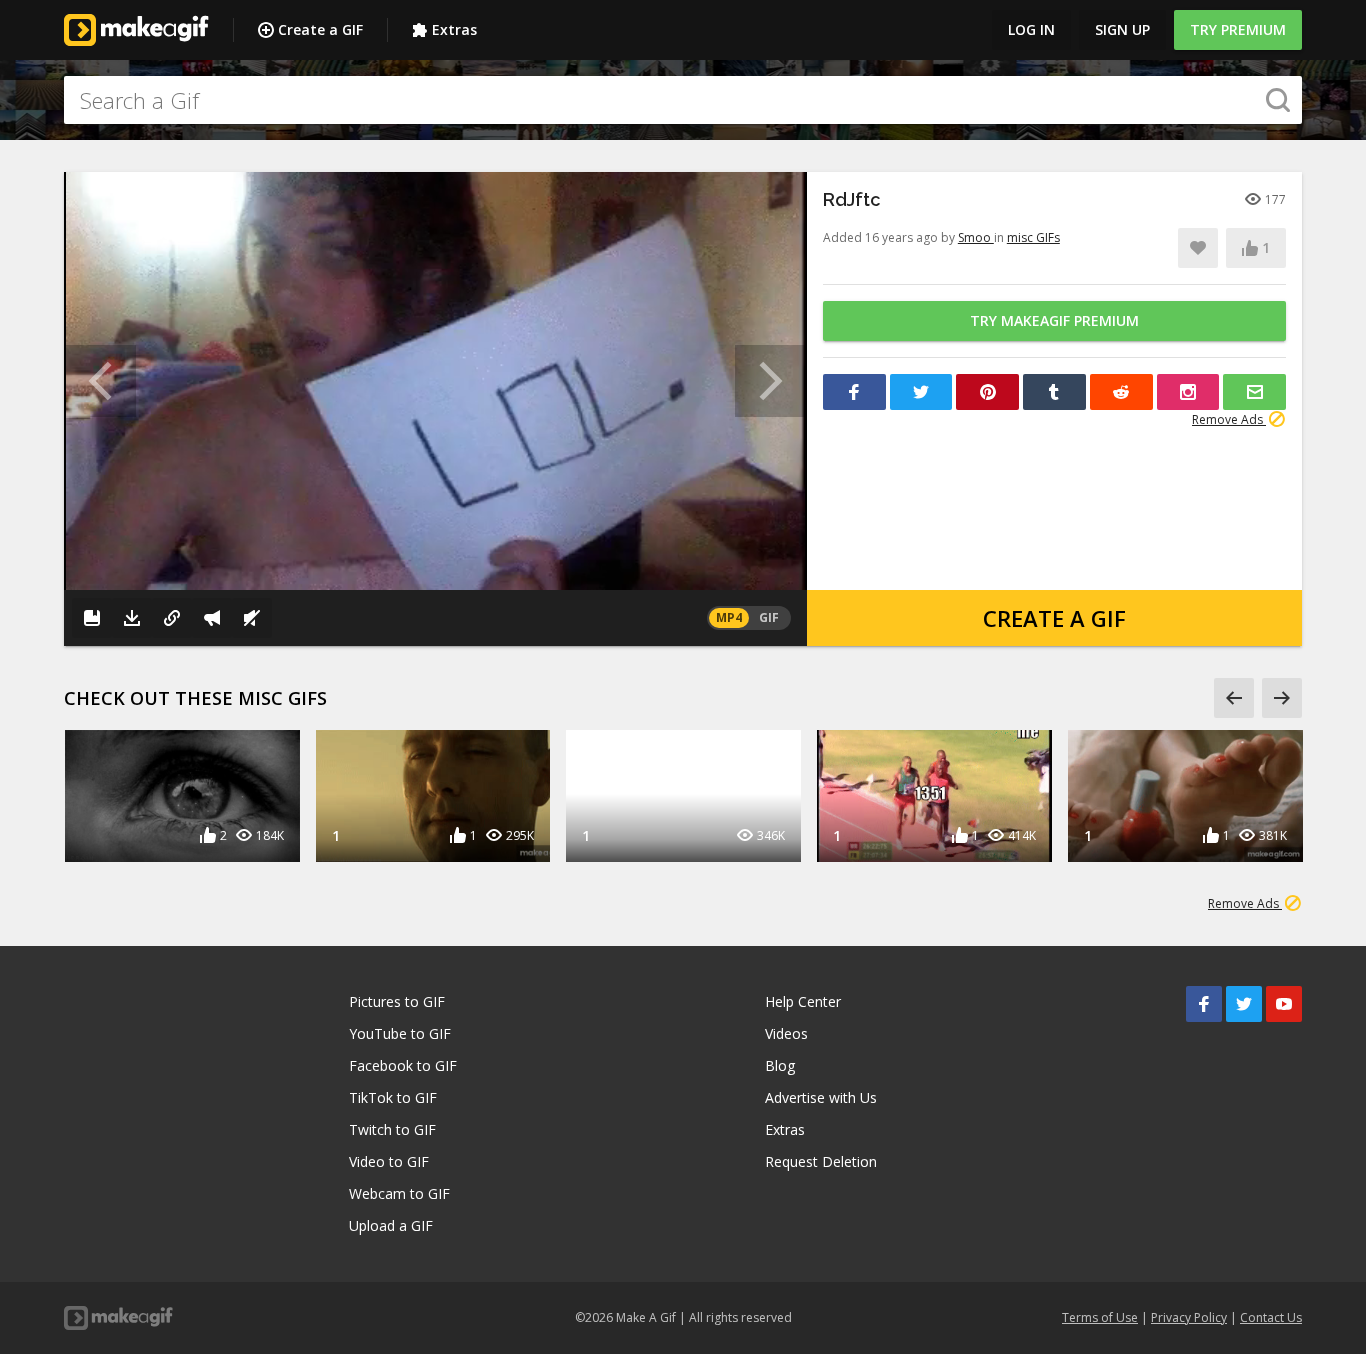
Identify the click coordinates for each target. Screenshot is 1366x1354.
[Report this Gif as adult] (212, 618)
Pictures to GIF (397, 1001)
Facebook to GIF (403, 1065)
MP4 (729, 617)
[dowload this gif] (132, 618)
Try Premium (1238, 29)
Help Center (803, 1001)
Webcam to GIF (399, 1193)
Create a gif (1054, 618)
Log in (1031, 29)
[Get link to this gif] (172, 618)
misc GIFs (1033, 237)
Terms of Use (1100, 1317)
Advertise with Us (821, 1097)
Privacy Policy (1189, 1317)
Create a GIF (320, 29)
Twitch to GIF (392, 1129)
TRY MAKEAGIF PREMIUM (1054, 320)
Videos (786, 1033)
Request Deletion (821, 1161)
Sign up (1122, 29)
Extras (454, 29)
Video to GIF (389, 1161)
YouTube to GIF (400, 1033)
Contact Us (1271, 1317)
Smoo (976, 237)
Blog (780, 1065)
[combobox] (683, 100)
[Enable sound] (252, 618)
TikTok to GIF (393, 1097)
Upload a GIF (391, 1225)
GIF (769, 617)
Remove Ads (1229, 419)
